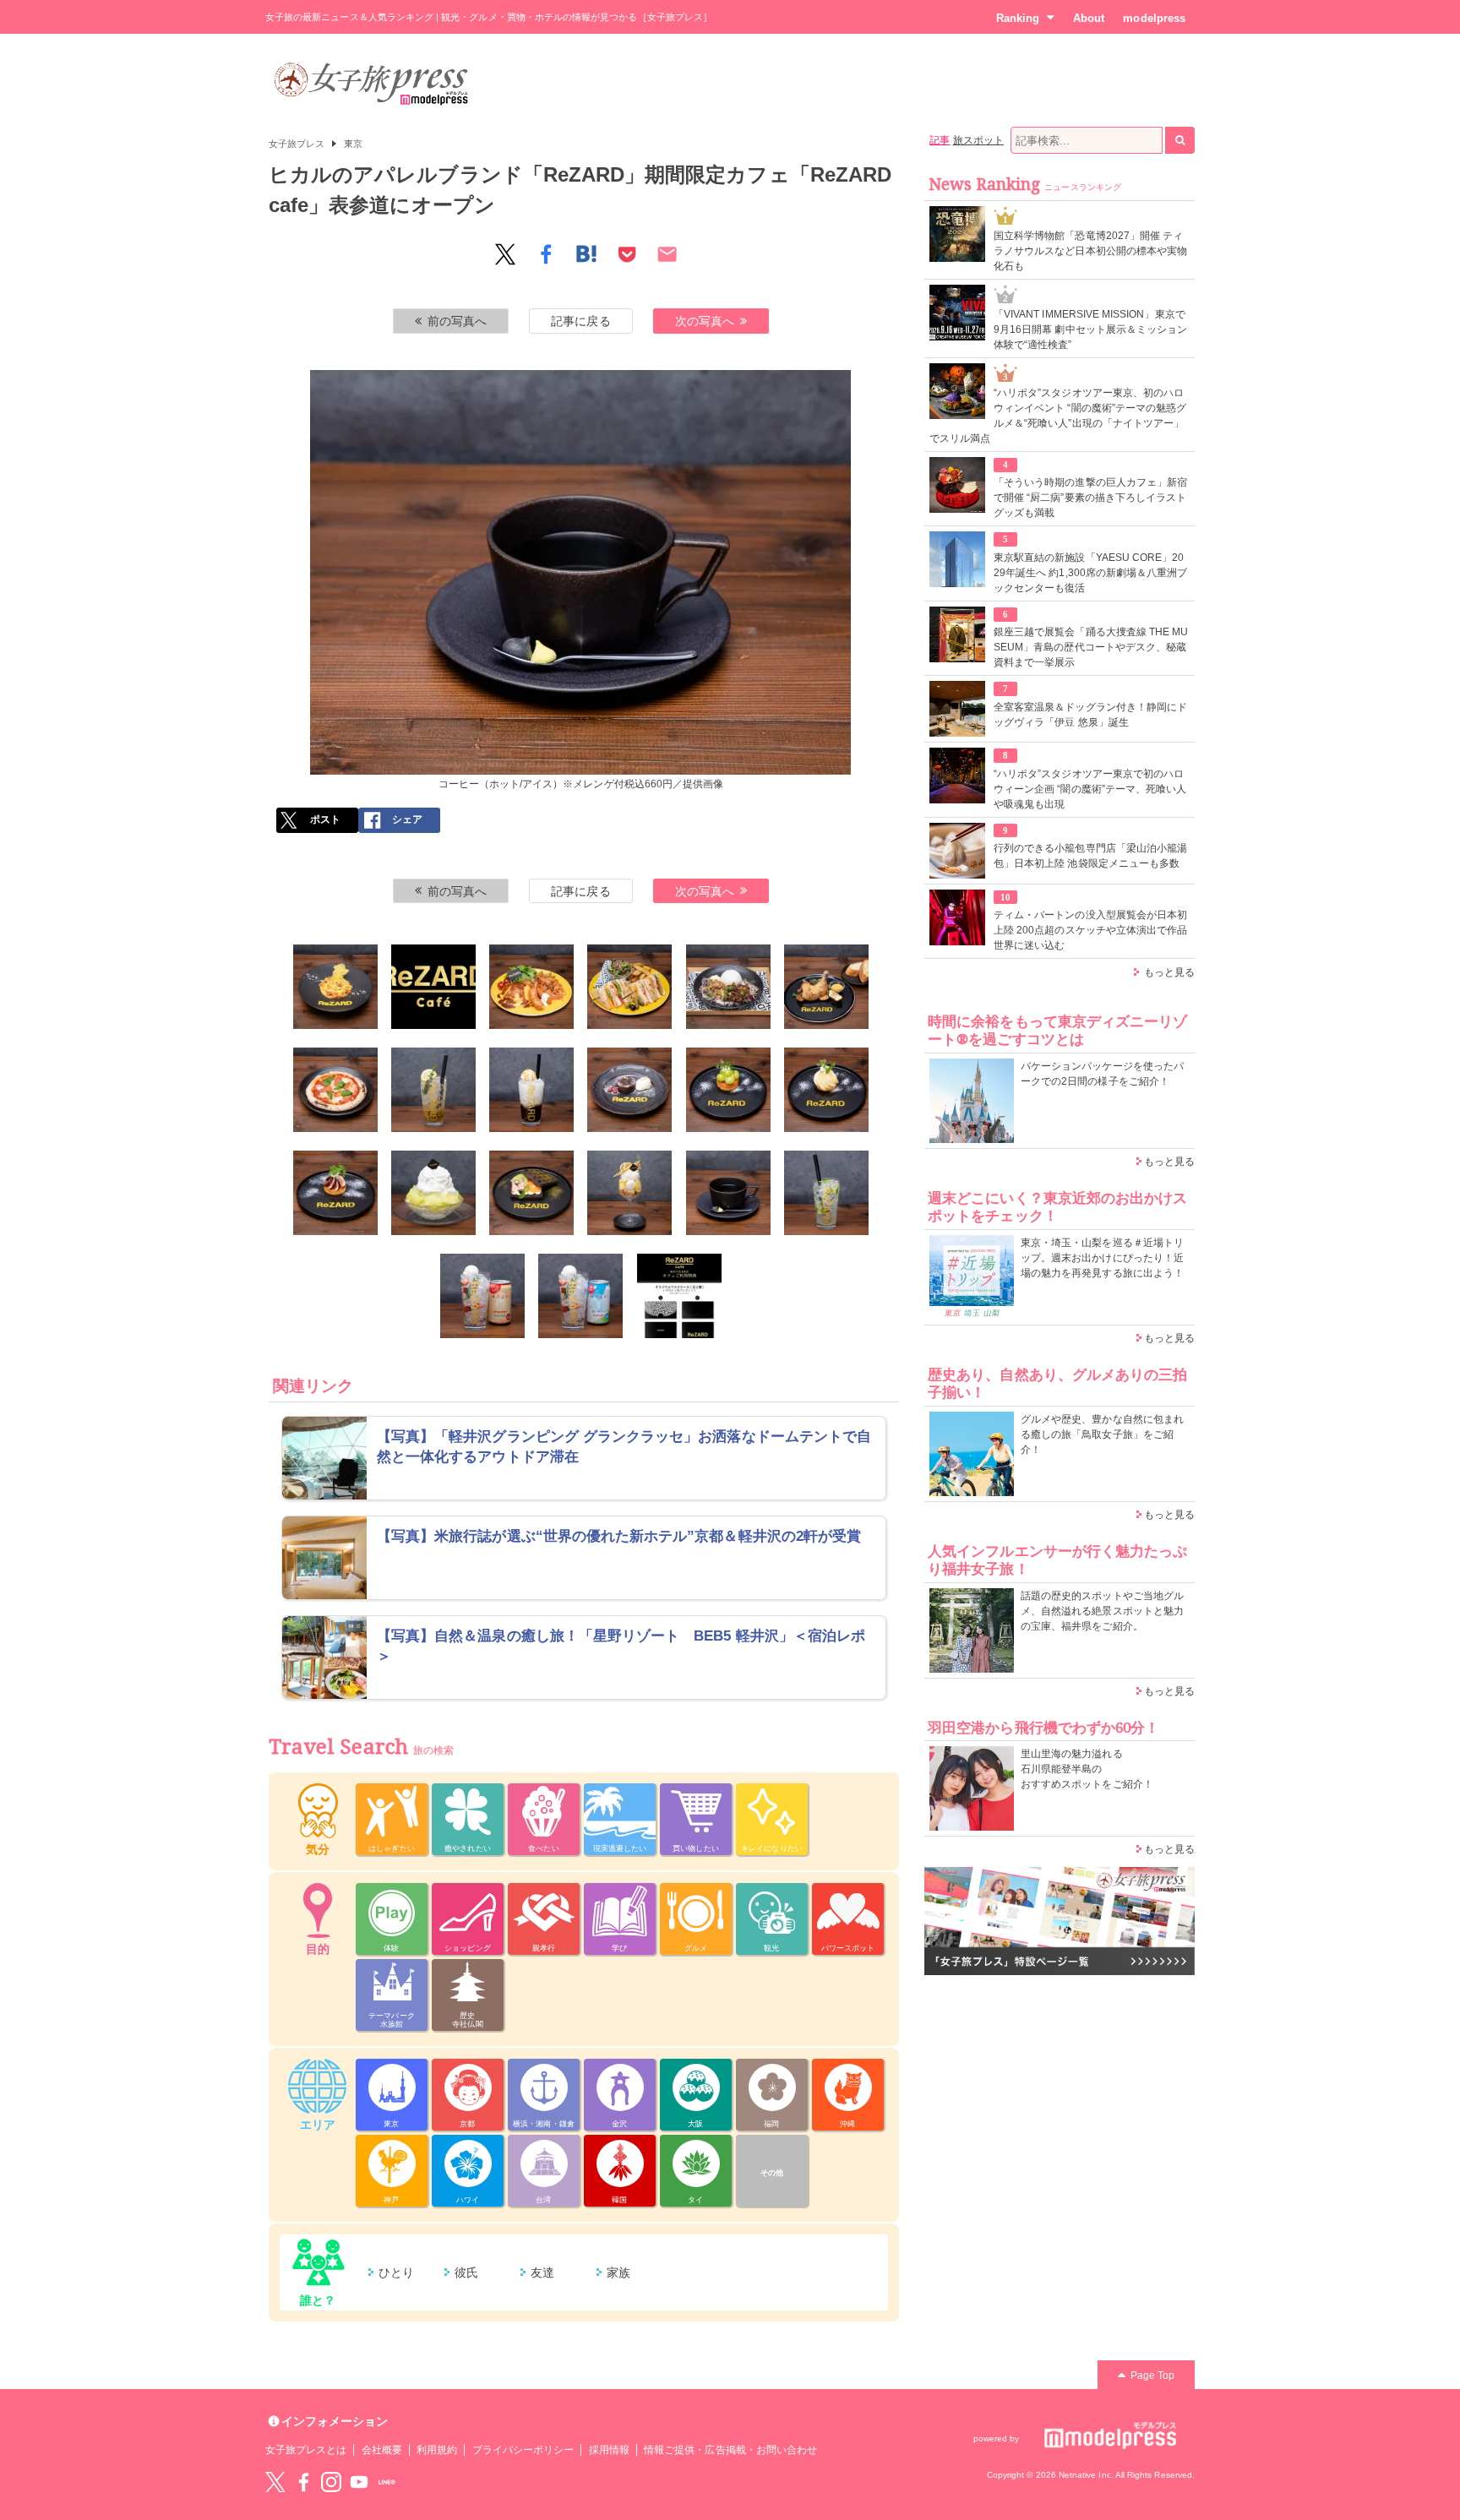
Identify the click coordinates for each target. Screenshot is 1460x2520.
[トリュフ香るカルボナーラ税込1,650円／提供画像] (335, 987)
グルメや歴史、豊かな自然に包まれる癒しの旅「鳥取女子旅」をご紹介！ (1102, 1434)
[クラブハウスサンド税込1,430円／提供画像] (629, 987)
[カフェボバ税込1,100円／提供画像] (531, 1090)
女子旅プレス (297, 144)
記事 (940, 140)
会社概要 (382, 2450)
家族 (618, 2272)
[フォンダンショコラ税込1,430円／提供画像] (629, 1090)
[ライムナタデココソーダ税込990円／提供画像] (826, 1193)
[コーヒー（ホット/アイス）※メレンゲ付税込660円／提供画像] (728, 1193)
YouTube (359, 2482)
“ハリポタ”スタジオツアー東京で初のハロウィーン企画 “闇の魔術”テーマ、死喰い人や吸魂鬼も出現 (1090, 789)
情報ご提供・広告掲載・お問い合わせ (730, 2450)
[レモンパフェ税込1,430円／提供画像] (629, 1193)
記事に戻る (580, 321)
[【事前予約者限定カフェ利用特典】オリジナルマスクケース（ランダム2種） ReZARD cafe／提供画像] (679, 1296)
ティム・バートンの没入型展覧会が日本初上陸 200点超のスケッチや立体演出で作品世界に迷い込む (1090, 930)
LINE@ (387, 2482)
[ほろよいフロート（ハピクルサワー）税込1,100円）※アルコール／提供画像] (482, 1296)
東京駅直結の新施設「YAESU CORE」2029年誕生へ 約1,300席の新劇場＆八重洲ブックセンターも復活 (1090, 573)
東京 (353, 144)
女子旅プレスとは (306, 2450)
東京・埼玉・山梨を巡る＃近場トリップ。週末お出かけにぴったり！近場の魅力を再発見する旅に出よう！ (1102, 1258)
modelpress (1154, 18)
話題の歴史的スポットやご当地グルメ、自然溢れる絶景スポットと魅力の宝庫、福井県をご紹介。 (1102, 1611)
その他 (772, 2173)
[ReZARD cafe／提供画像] (433, 987)
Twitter (275, 2482)
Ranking (1018, 18)
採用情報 (609, 2450)
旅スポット (978, 140)
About (1089, 18)
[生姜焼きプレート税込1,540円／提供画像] (728, 987)
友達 (542, 2272)
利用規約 (437, 2450)
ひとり (396, 2272)
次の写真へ (705, 321)
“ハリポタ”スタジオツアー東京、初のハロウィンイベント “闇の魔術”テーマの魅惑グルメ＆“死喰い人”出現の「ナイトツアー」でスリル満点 (1058, 416)
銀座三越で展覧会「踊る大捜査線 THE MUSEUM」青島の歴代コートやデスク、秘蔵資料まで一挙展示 (1091, 647)
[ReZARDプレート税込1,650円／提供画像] (531, 987)
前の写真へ (457, 321)
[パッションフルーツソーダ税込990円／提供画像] (433, 1090)
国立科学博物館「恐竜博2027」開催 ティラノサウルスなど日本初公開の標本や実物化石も (1090, 251)
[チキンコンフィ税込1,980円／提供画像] (826, 987)
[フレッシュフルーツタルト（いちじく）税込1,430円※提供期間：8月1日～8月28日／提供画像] (335, 1193)
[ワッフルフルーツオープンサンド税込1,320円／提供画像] (531, 1193)
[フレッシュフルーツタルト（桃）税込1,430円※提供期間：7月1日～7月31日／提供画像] (826, 1090)
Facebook (303, 2482)
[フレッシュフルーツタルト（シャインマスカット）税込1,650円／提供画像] (728, 1090)
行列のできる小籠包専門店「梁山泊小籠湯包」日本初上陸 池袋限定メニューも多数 (1090, 856)
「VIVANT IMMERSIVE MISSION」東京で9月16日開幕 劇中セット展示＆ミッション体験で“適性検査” (1090, 329)
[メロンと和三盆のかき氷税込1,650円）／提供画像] (433, 1193)
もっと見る (1169, 972)
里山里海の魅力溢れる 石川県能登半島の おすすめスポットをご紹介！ (1087, 1769)
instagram (331, 2482)
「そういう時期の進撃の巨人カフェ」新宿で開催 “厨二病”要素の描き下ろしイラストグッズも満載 (1090, 498)
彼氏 (466, 2272)
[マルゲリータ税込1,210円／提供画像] (335, 1090)
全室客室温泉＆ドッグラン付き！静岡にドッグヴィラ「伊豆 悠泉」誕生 (1090, 715)
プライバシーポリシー (523, 2450)
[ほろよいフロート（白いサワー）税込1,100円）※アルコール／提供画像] (580, 1296)
